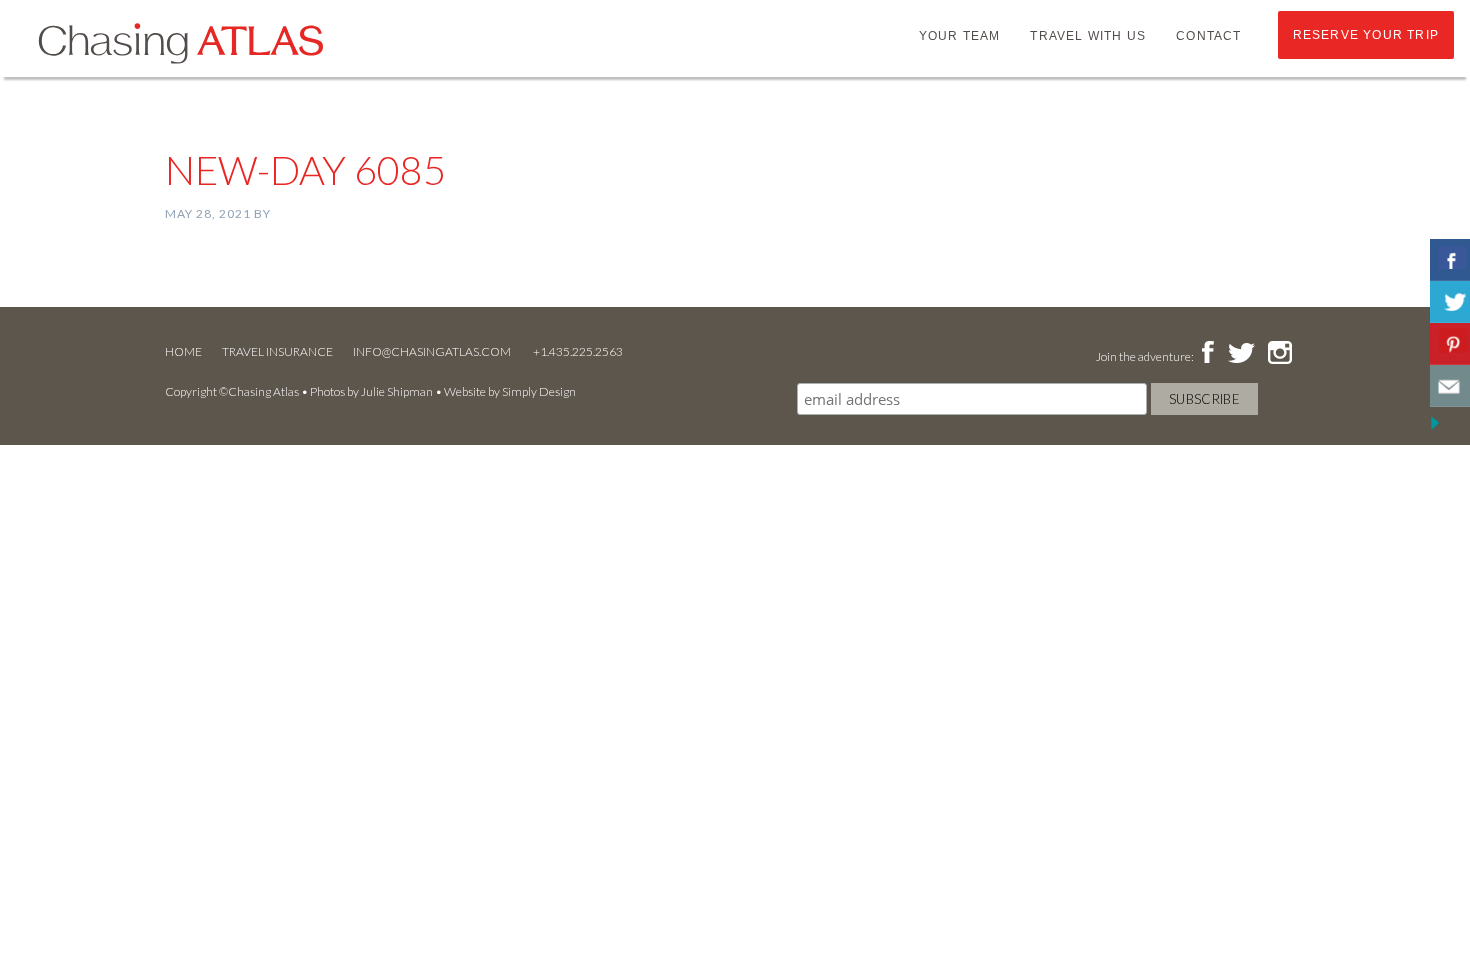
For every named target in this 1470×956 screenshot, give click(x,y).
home (183, 351)
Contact (1208, 36)
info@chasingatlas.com (433, 351)
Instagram (1279, 354)
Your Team (960, 36)
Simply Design (539, 391)
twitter (1240, 354)
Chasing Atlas (180, 42)
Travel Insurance (277, 351)
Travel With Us (1088, 36)
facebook (1207, 354)
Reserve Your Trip (1366, 35)
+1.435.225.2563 (578, 351)
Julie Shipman (397, 391)
